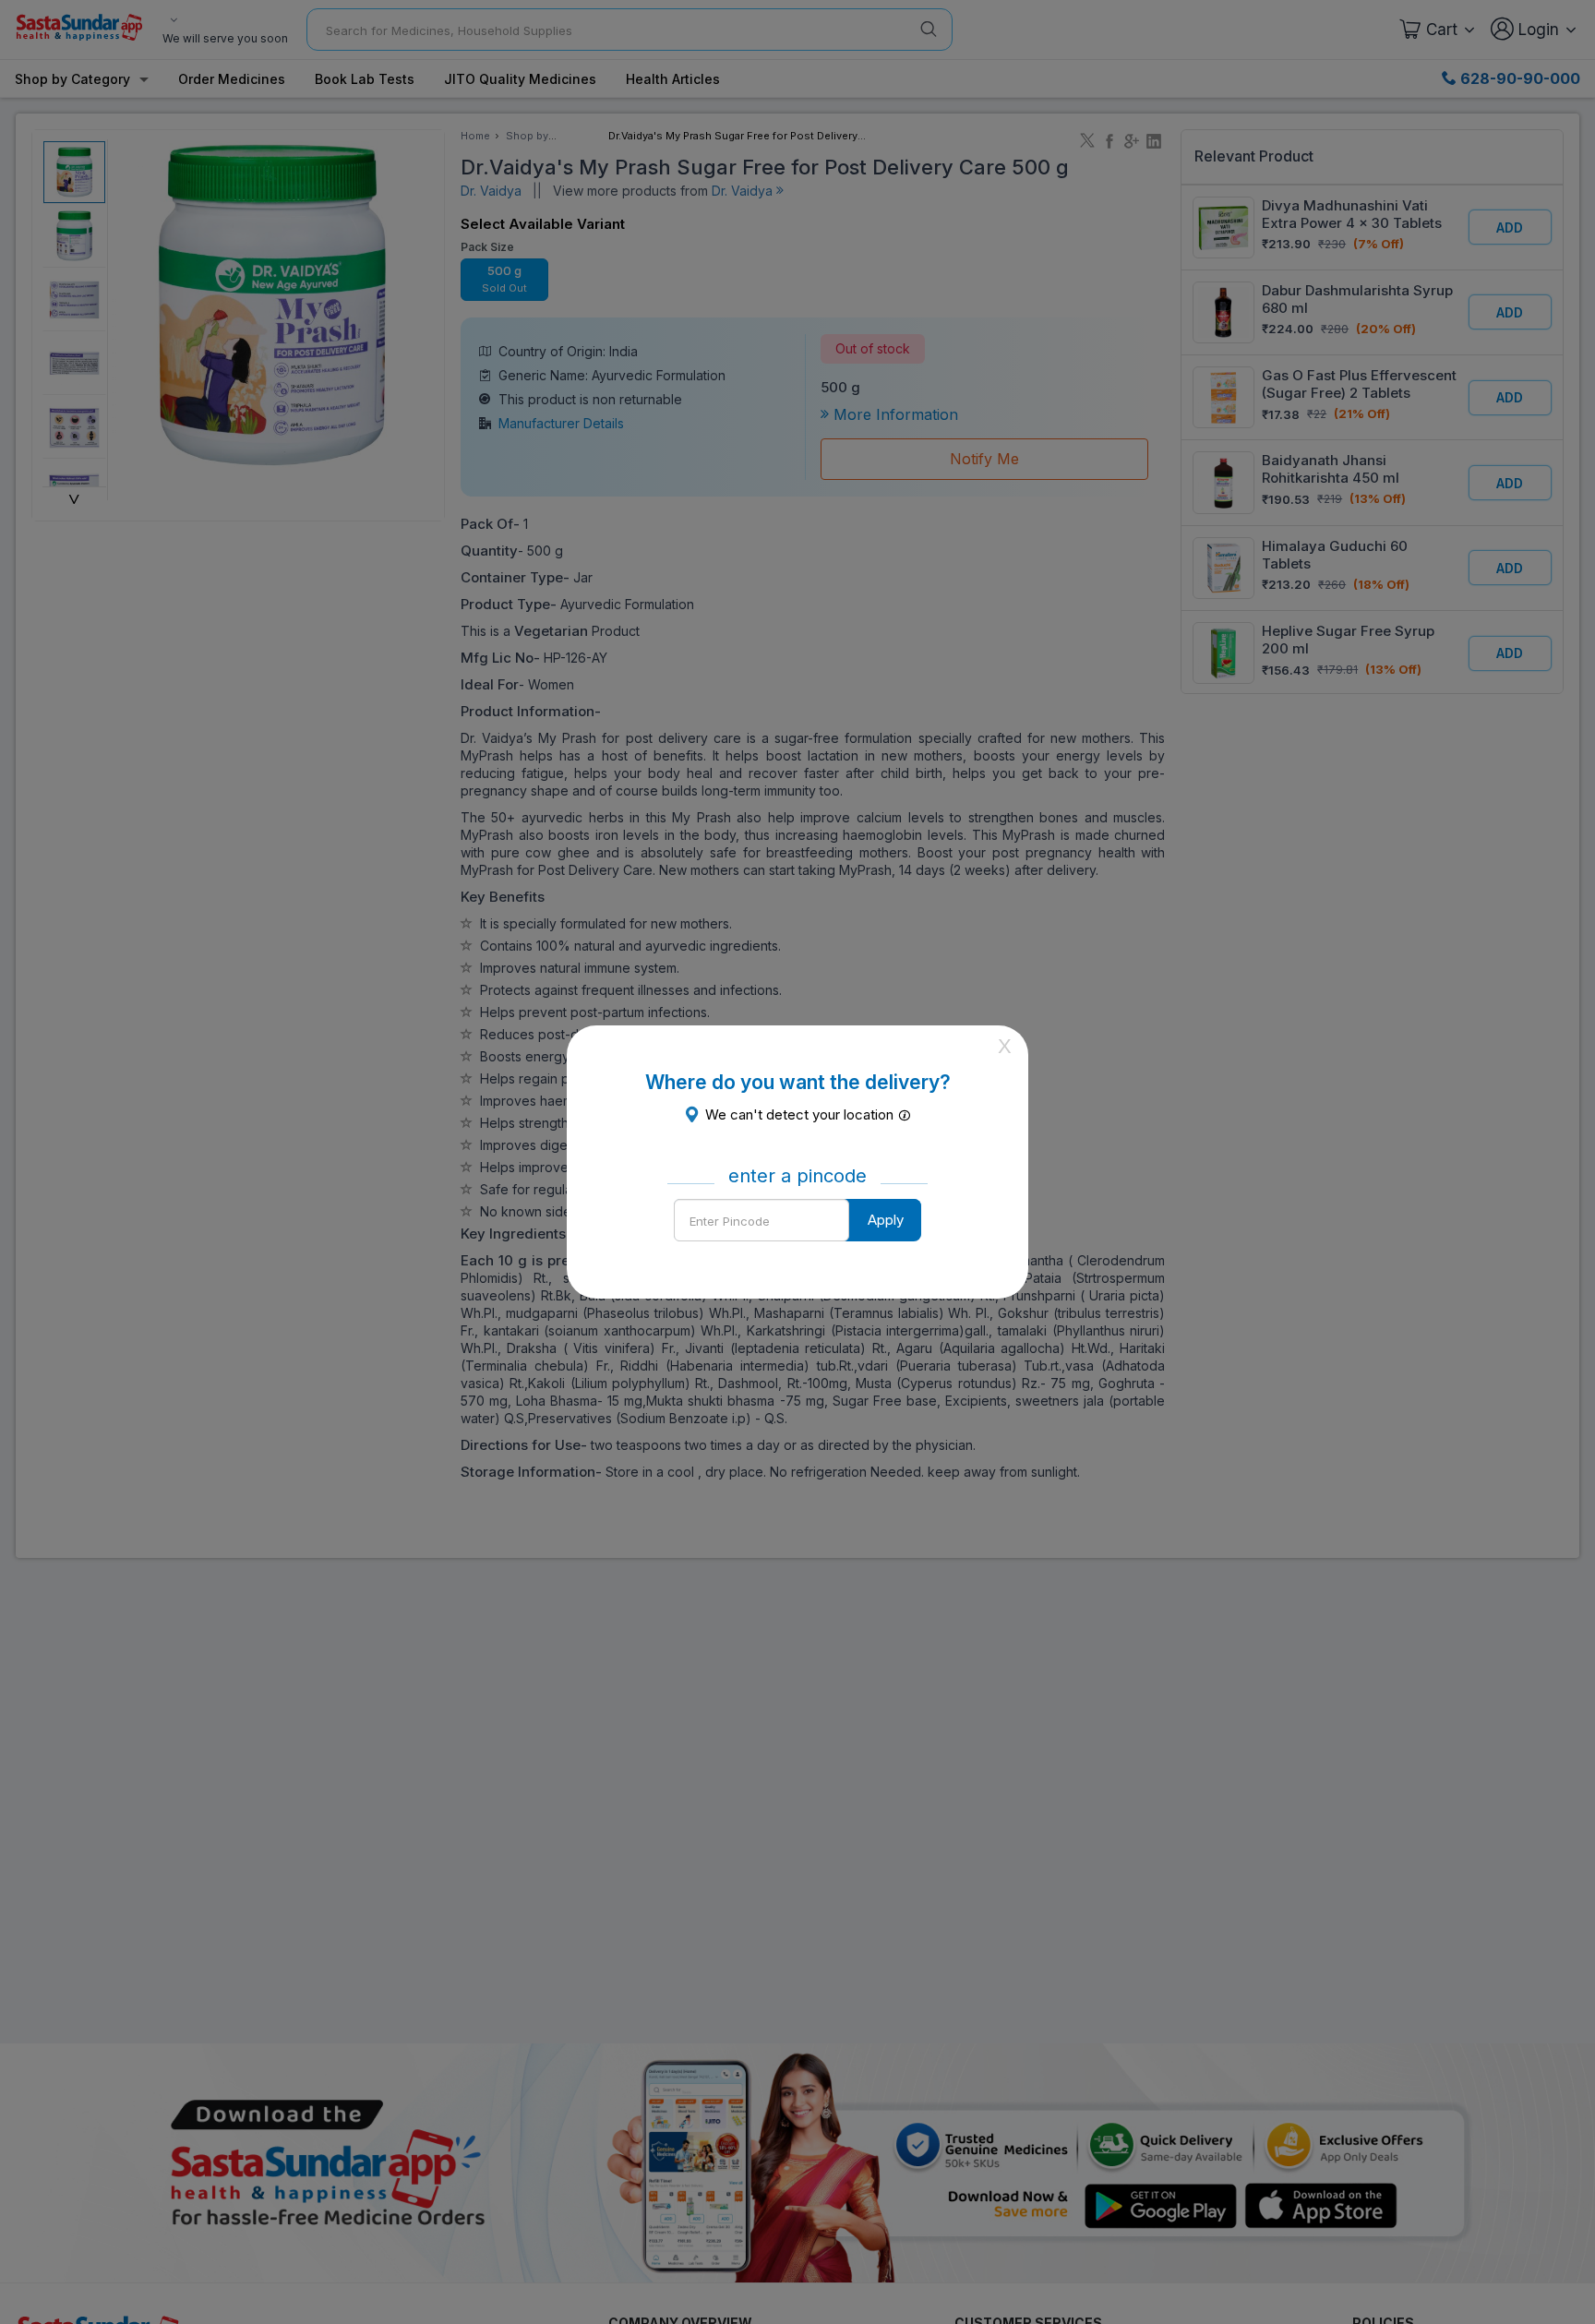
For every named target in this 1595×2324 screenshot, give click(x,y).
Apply (886, 1220)
